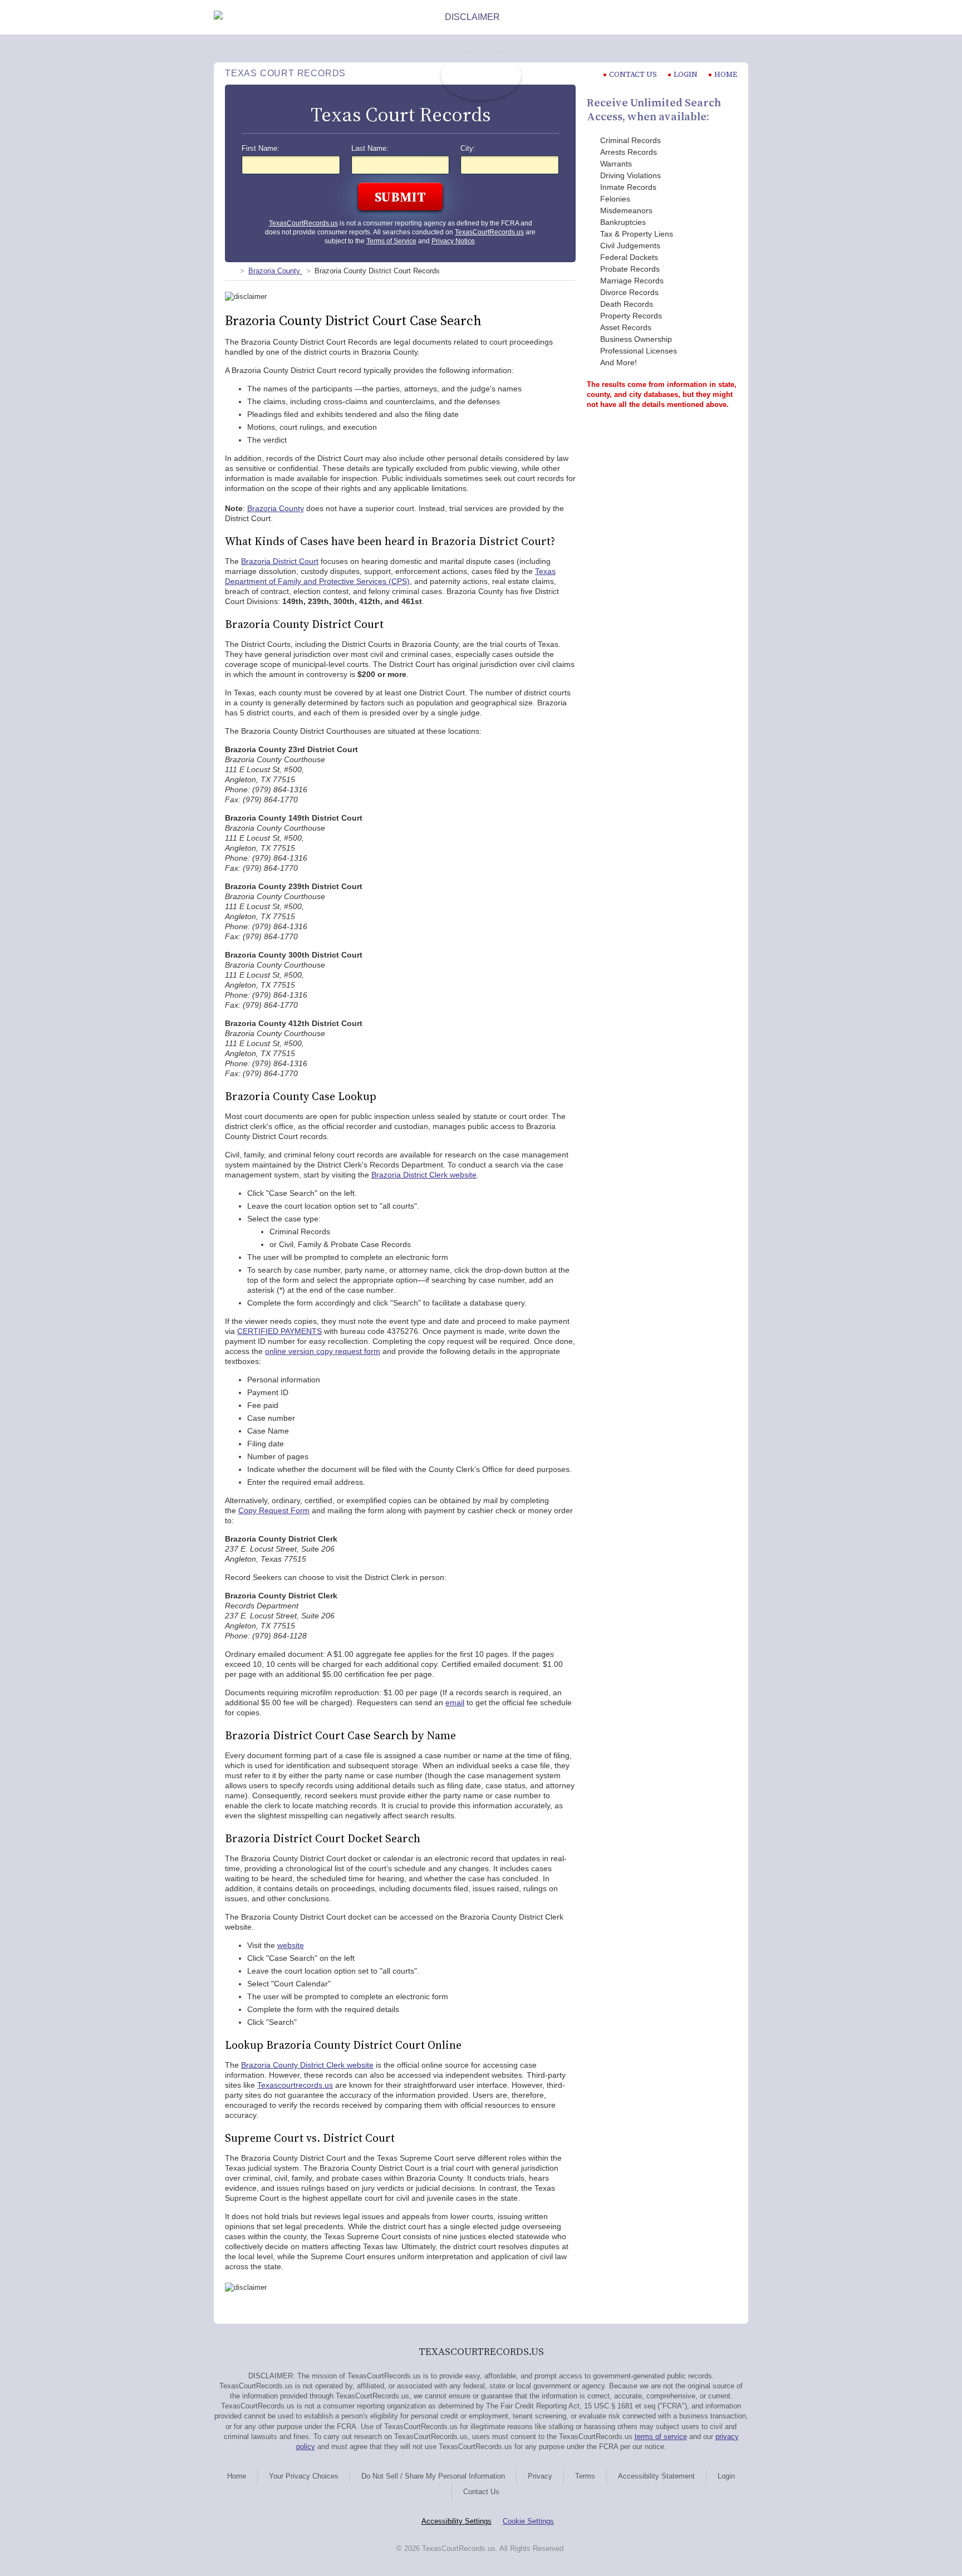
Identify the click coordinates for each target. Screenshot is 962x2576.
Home (726, 74)
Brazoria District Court (280, 561)
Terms (585, 2476)
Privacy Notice (453, 241)
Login (686, 74)
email (455, 1702)
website (291, 1945)
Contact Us (481, 2492)
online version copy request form (323, 1351)
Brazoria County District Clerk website (307, 2065)
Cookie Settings (528, 2521)
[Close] (739, 17)
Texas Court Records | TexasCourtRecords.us (481, 75)
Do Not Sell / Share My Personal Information (433, 2476)
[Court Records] (229, 271)
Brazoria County (276, 508)
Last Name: (370, 149)
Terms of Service (391, 241)
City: (468, 149)
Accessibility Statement (656, 2476)
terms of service (661, 2437)
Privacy (540, 2476)
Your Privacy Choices (304, 2476)
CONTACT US (633, 74)
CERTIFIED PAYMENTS (279, 1331)
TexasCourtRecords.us (303, 223)
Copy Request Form (274, 1510)
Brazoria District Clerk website (424, 1175)
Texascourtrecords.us (295, 2085)
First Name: (261, 149)
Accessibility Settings (457, 2521)
